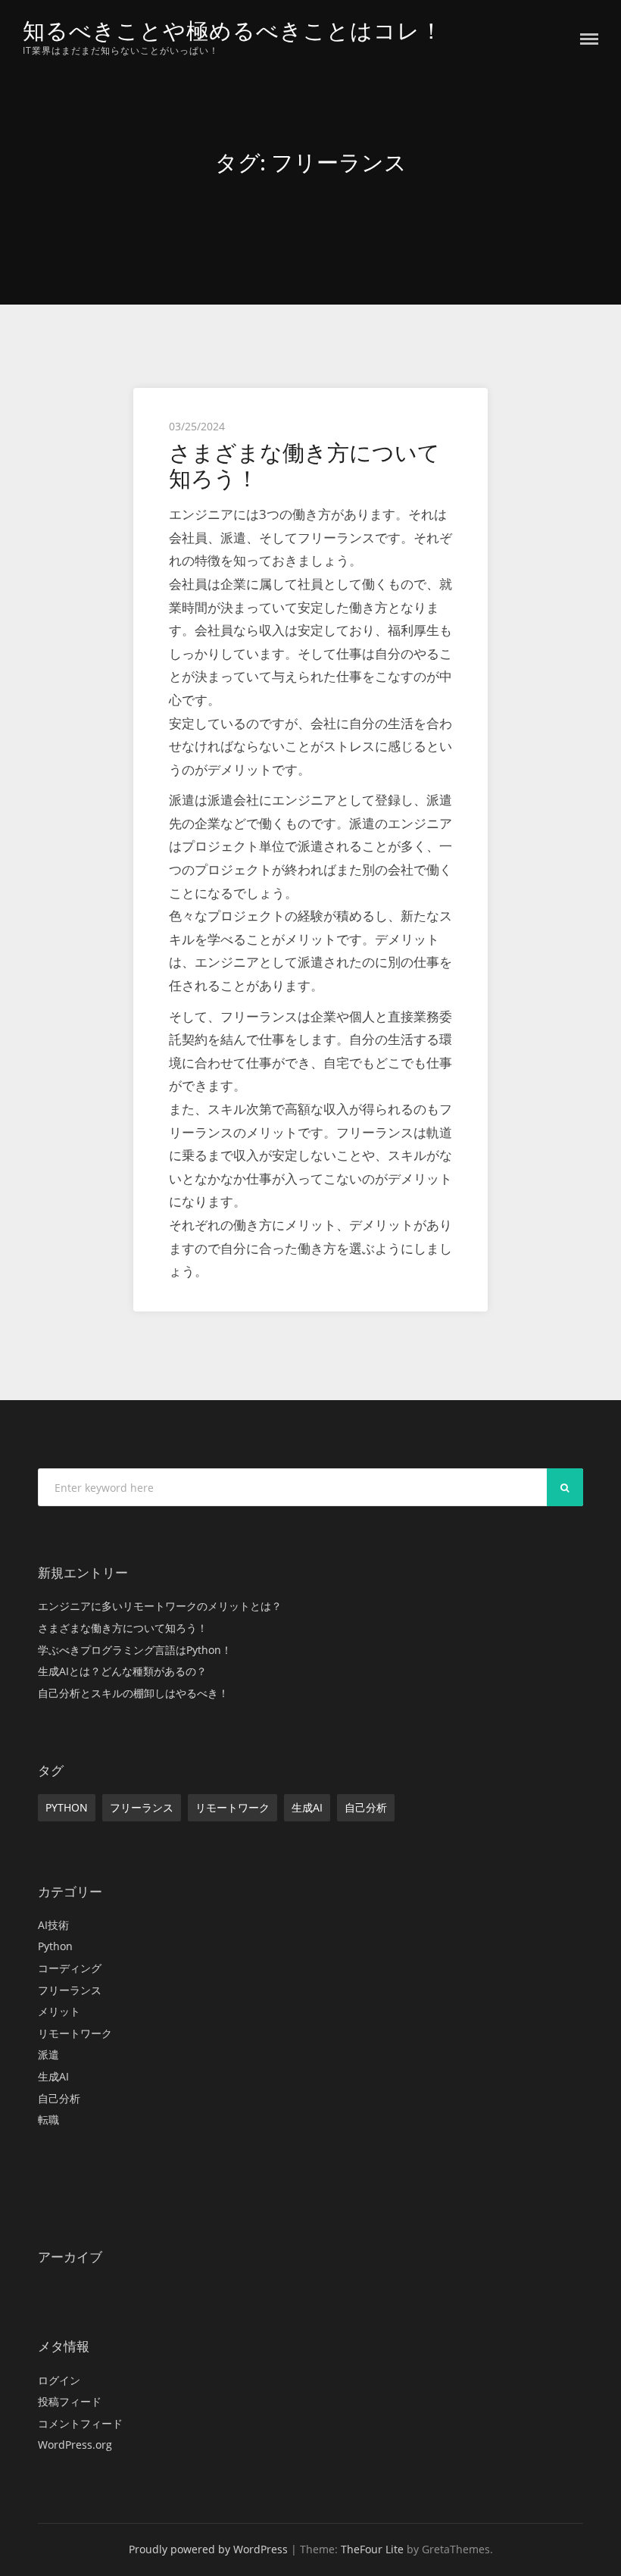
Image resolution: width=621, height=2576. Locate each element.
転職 (48, 2120)
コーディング (70, 1968)
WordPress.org (75, 2445)
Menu (589, 39)
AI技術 (53, 1925)
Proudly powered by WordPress (208, 2549)
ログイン (59, 2380)
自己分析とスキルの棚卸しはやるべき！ (133, 1693)
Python (67, 1807)
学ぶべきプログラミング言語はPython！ (135, 1650)
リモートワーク (232, 1807)
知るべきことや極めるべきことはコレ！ (233, 31)
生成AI (307, 1807)
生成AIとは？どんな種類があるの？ (122, 1671)
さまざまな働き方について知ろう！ (304, 466)
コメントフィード (80, 2423)
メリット (59, 2011)
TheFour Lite (372, 2549)
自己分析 (366, 1807)
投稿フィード (70, 2401)
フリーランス (142, 1807)
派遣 (48, 2054)
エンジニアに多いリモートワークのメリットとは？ (160, 1606)
